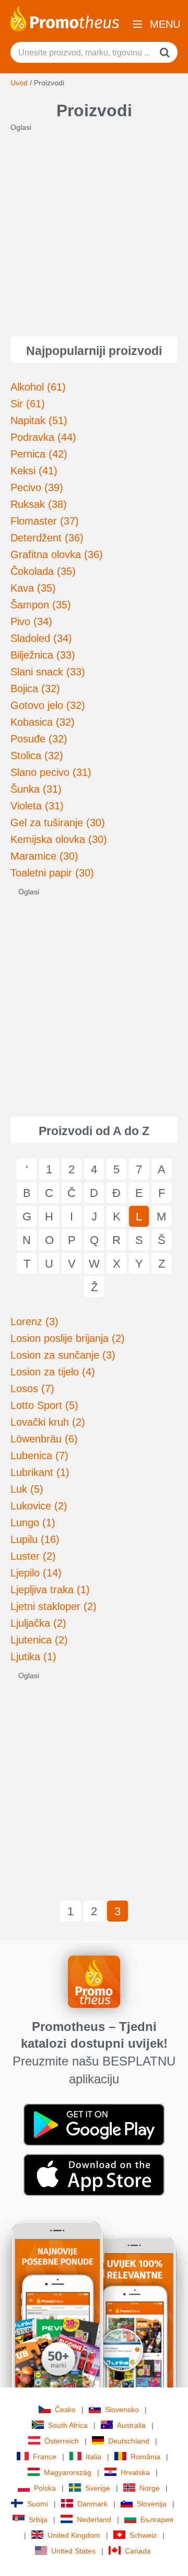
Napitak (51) (39, 420)
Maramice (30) (44, 856)
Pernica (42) (39, 454)
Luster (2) (33, 1556)
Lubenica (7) (39, 1456)
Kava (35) (33, 588)
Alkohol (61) (38, 387)
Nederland (94, 2519)
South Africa (68, 2425)
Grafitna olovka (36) (57, 554)
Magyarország (68, 2472)
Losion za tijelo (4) (53, 1372)
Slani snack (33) (48, 672)
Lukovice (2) (39, 1506)
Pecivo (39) (37, 487)
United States (73, 2551)
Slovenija (152, 2504)
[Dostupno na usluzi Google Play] (94, 2124)
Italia (93, 2457)
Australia (131, 2425)
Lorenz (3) (34, 1322)
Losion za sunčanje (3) (63, 1355)
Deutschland (129, 2441)
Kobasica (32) (43, 722)
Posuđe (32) (39, 739)
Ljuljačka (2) (38, 1623)
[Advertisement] (94, 227)
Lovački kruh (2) (48, 1422)
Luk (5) (27, 1489)
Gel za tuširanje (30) (58, 823)
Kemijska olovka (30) (59, 839)
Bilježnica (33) (43, 655)
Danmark (92, 2504)
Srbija (38, 2519)
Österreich (62, 2441)
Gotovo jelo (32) (48, 705)
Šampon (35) (41, 605)
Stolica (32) (37, 756)
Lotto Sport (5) (44, 1405)
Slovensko (122, 2410)
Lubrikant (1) (40, 1472)
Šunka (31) (36, 789)
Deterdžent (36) (47, 538)
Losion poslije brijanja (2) (68, 1338)
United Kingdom (74, 2535)
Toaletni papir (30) (52, 873)
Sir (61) (28, 404)
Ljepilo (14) (36, 1573)
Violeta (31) (37, 806)
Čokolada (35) (43, 571)
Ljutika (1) (33, 1657)
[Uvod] (65, 18)
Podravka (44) (43, 437)
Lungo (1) (33, 1523)
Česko (65, 2410)
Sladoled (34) (41, 638)
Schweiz (143, 2535)
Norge (150, 2488)
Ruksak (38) (39, 504)
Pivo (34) (31, 621)
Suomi (38, 2504)
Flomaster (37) (45, 521)
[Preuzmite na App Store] (94, 2174)
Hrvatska (135, 2472)
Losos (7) (32, 1389)
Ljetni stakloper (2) (54, 1606)
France (45, 2457)
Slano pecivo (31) (51, 772)
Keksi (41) (34, 471)
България (157, 2519)
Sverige (98, 2488)
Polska (45, 2488)
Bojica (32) (35, 689)
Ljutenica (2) (39, 1640)
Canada (138, 2551)
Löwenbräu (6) (44, 1439)
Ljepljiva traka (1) (50, 1590)
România (145, 2457)
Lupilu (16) (35, 1539)
